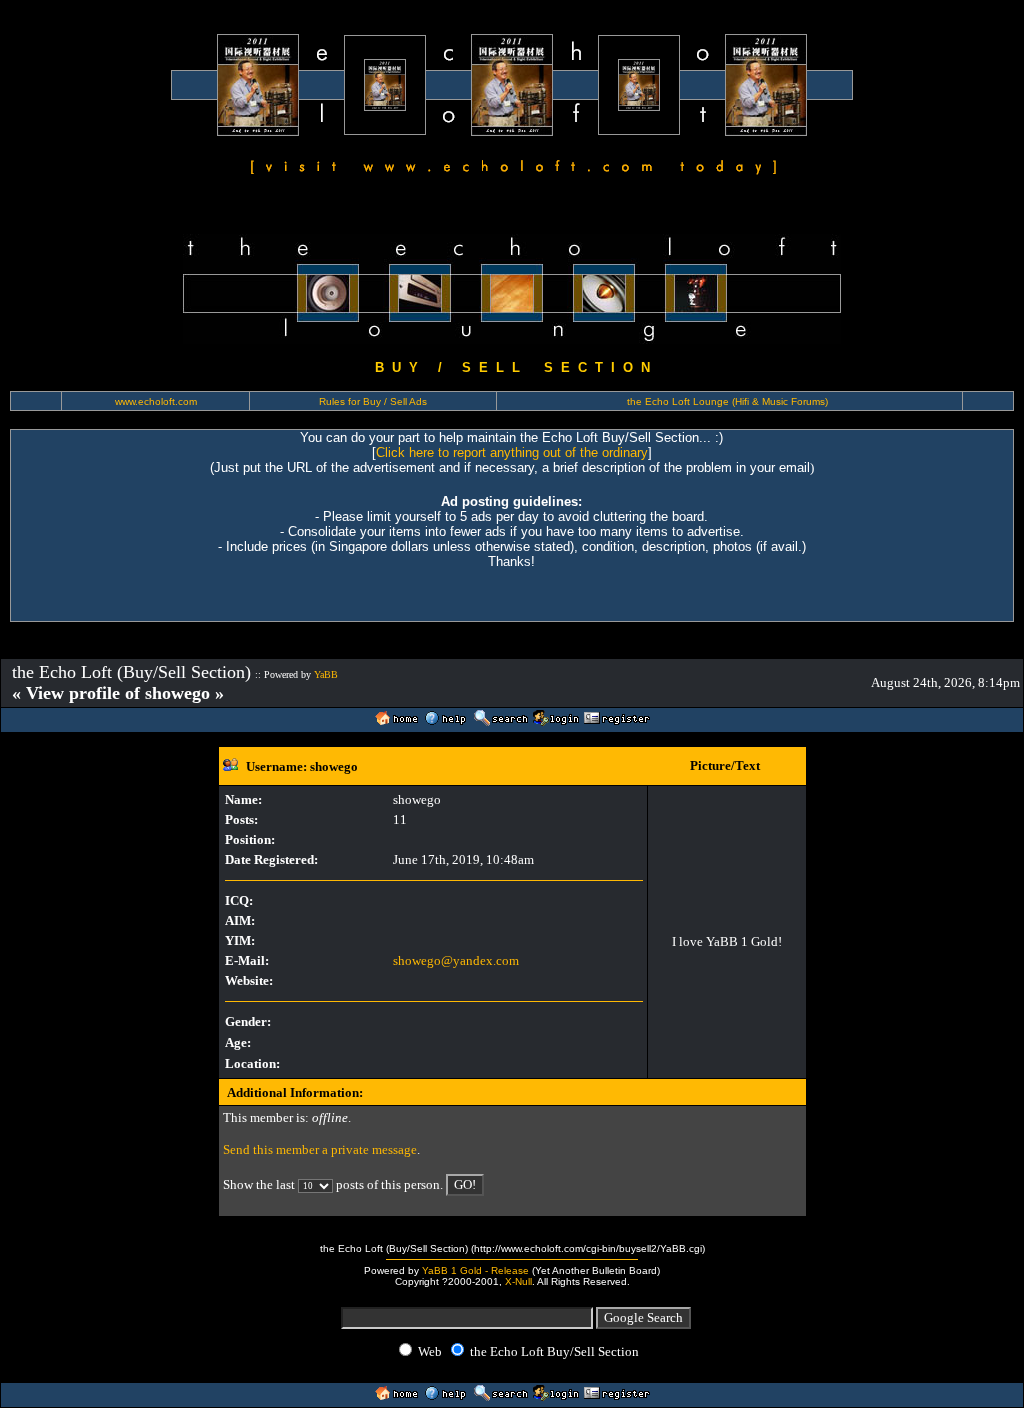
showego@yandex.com (456, 960)
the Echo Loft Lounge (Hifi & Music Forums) (727, 401)
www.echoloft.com (156, 401)
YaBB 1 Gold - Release (475, 1270)
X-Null (518, 1281)
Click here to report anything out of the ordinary (512, 452)
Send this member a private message (320, 1149)
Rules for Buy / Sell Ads (373, 401)
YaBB (326, 674)
